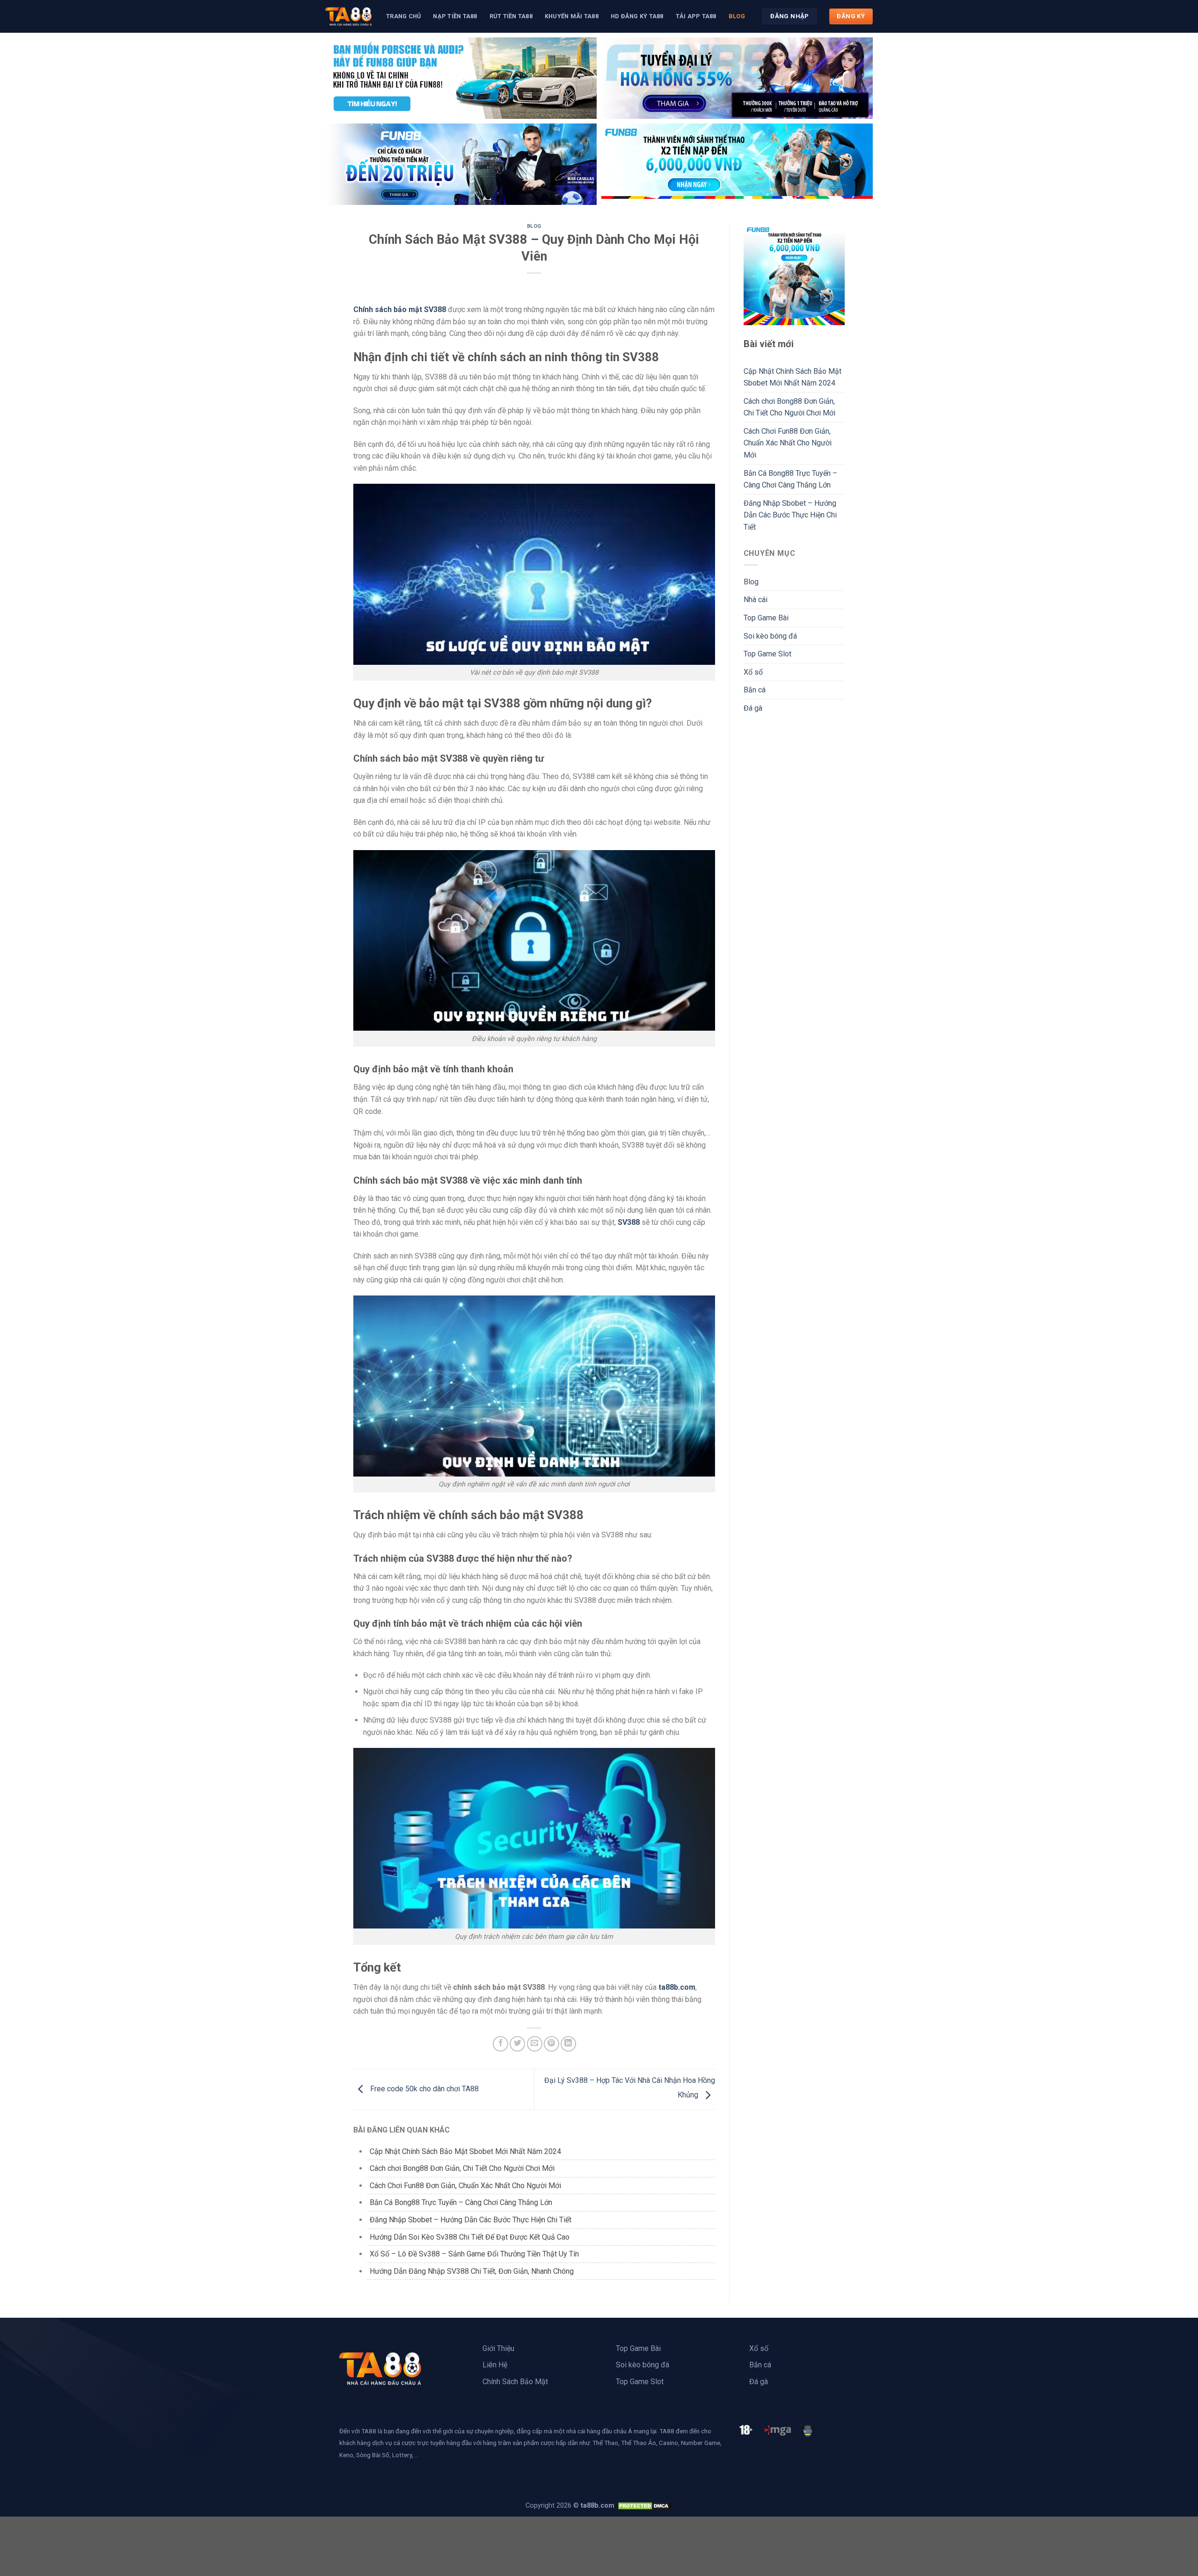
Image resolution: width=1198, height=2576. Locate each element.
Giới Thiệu (498, 2348)
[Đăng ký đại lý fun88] (461, 78)
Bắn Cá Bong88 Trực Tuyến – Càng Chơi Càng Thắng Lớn (461, 2202)
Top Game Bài (766, 618)
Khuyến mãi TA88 (572, 16)
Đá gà (753, 708)
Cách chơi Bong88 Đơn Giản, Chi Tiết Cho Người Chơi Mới (462, 2168)
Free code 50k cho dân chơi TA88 (424, 2089)
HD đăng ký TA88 (637, 16)
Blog (737, 16)
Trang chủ (403, 16)
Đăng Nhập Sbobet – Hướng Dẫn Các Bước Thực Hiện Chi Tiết (471, 2220)
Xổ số (753, 672)
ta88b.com (677, 1987)
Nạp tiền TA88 (455, 16)
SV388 (629, 1222)
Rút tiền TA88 (511, 16)
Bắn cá (755, 690)
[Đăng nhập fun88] (737, 164)
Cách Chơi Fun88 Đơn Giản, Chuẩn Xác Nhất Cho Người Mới (465, 2186)
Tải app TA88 (696, 16)
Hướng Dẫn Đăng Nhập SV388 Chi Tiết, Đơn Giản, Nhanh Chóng (472, 2271)
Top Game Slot (767, 654)
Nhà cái (756, 600)
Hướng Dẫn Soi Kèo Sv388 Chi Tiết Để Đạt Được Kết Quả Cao (470, 2237)
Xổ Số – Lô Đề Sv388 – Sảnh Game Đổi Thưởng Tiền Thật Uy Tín (475, 2254)
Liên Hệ (495, 2365)
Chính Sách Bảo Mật (515, 2382)
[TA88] (349, 16)
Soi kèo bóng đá (770, 636)
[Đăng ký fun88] (794, 274)
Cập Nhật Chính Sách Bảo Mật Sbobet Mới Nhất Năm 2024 (466, 2151)
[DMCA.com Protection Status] (644, 2506)
